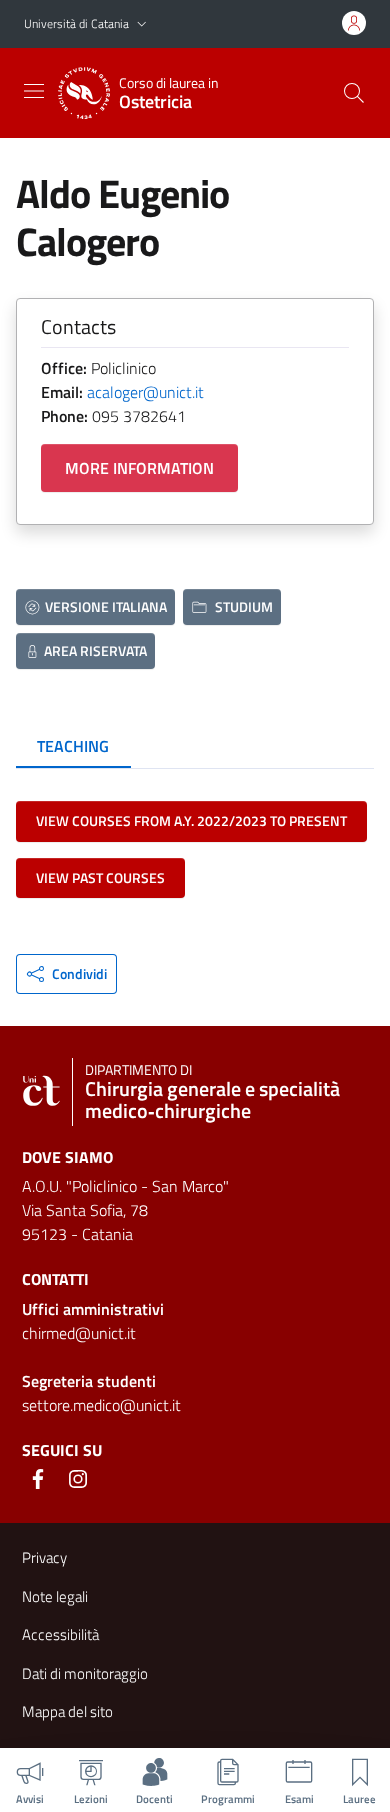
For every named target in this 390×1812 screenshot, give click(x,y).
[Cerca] (354, 93)
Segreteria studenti (89, 1381)
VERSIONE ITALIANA (106, 606)
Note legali (55, 1596)
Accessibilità (60, 1634)
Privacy (44, 1557)
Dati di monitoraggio (85, 1673)
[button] (142, 24)
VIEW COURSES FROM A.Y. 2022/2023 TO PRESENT (191, 820)
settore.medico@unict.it (101, 1405)
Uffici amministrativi (93, 1309)
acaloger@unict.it (145, 392)
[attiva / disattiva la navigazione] (34, 91)
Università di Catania (76, 23)
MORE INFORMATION (139, 468)
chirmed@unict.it (79, 1333)
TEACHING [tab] (73, 746)
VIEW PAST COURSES (100, 877)
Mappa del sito (67, 1711)
